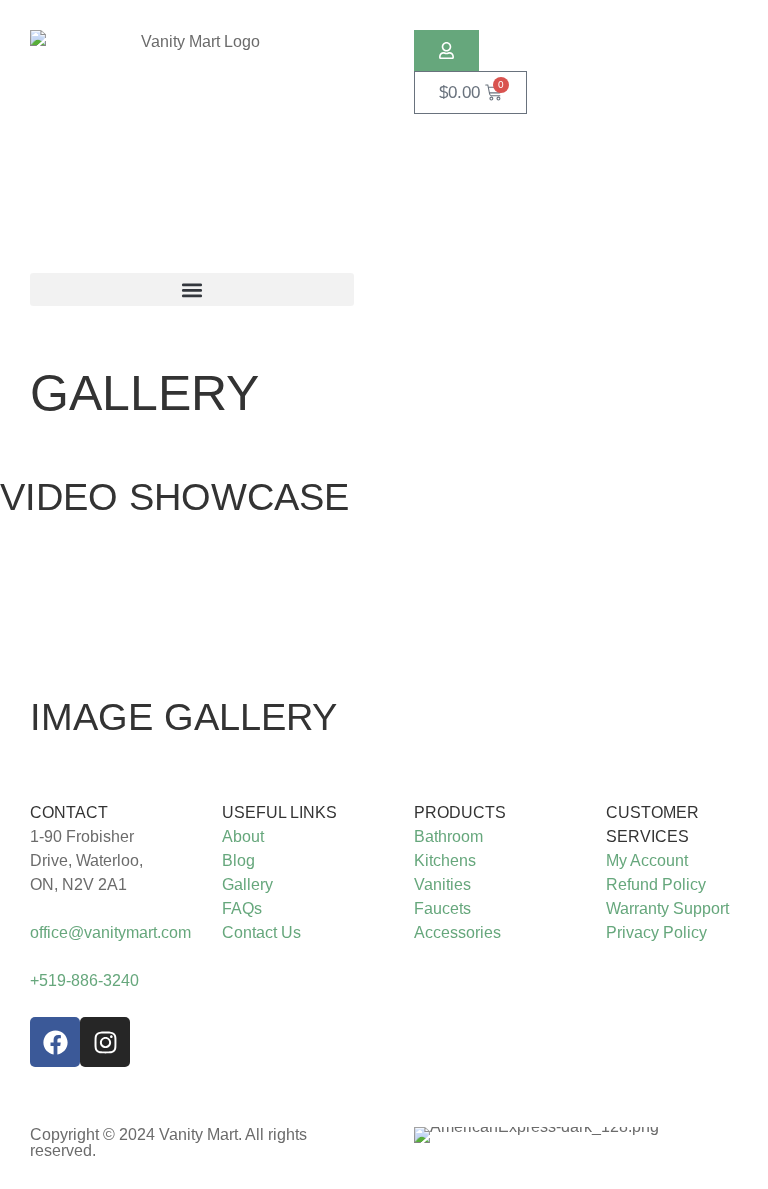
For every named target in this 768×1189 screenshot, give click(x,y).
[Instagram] (105, 1042)
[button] (192, 289)
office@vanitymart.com (110, 932)
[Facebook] (55, 1042)
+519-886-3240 (84, 980)
